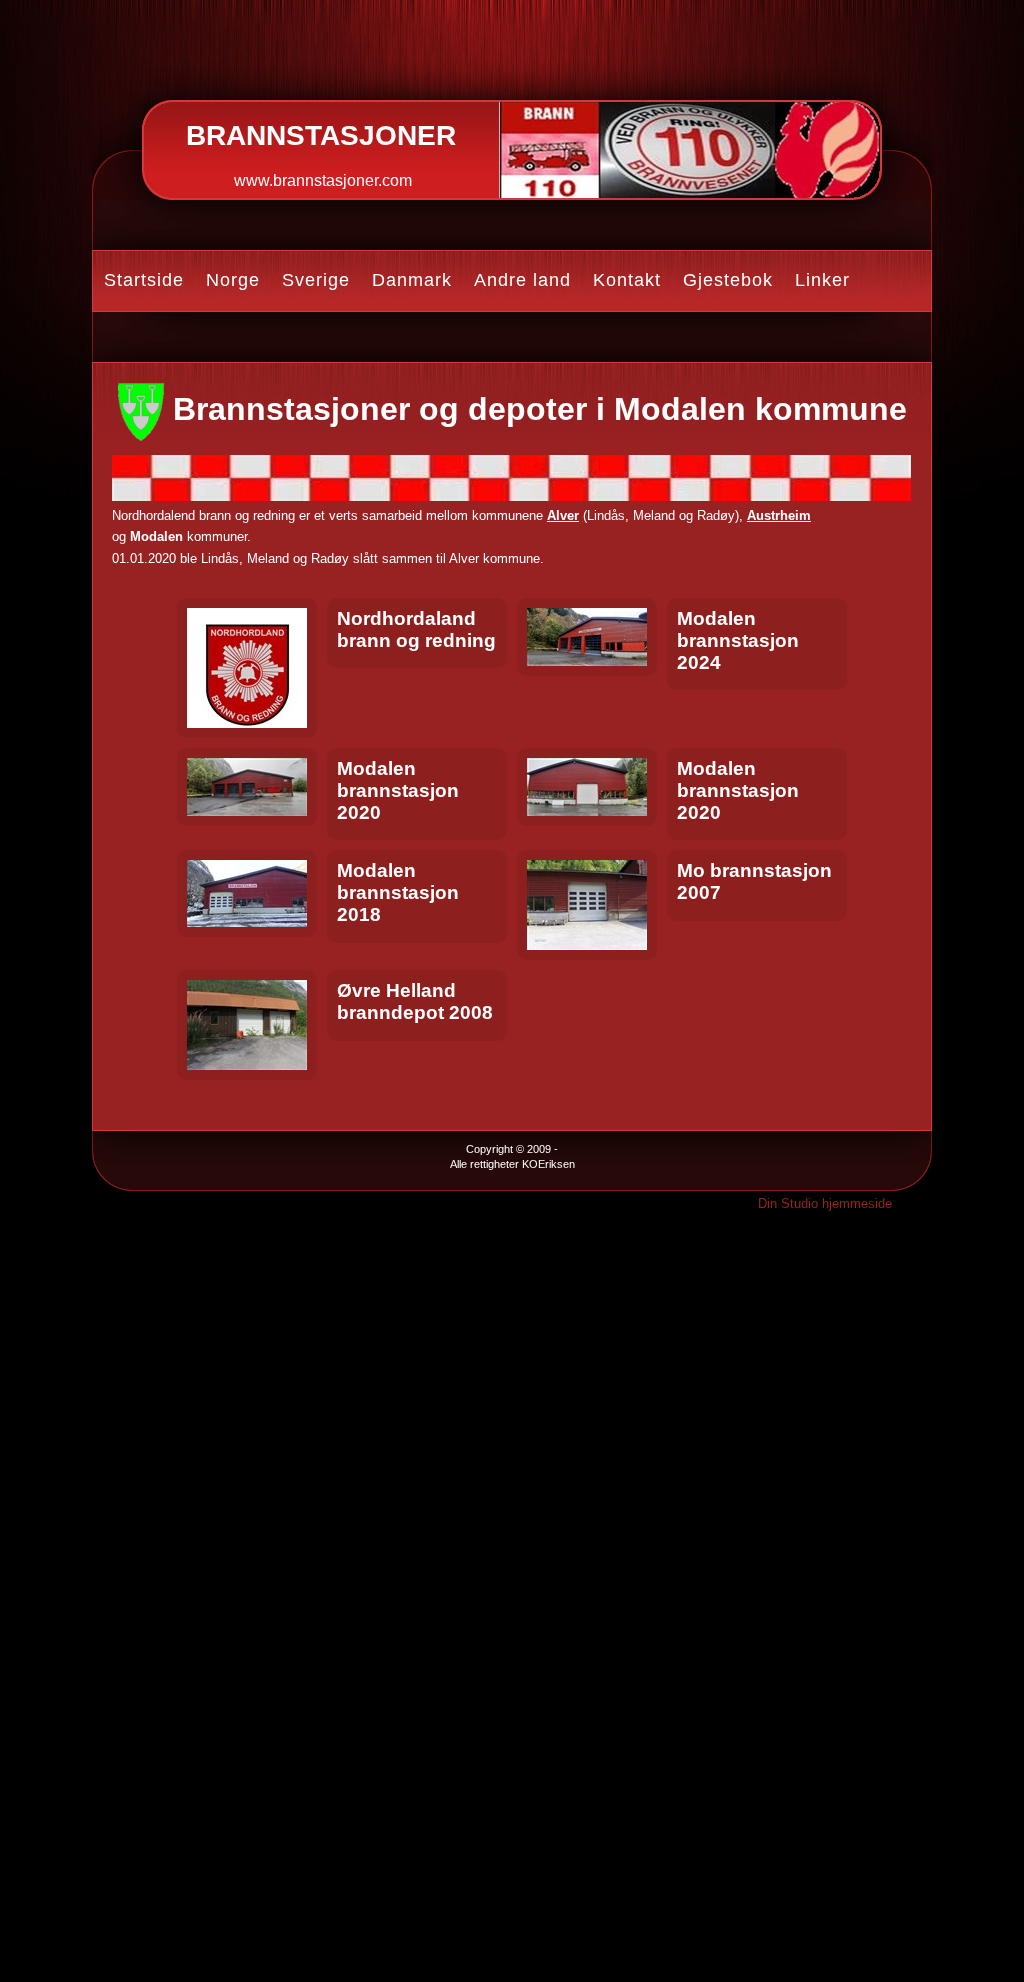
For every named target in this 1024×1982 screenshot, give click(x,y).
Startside (144, 280)
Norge (233, 280)
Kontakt (627, 280)
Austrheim (779, 515)
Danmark (412, 280)
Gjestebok (728, 280)
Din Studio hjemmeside (825, 1203)
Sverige (316, 280)
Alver (563, 515)
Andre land (522, 280)
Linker (822, 280)
